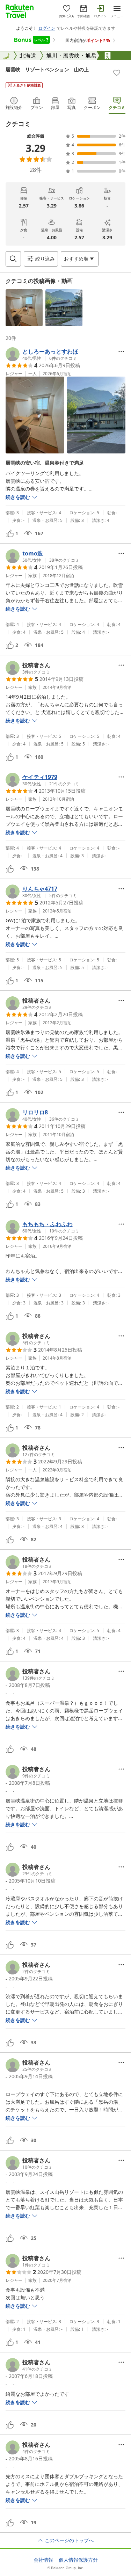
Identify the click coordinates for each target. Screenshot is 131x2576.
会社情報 (43, 2560)
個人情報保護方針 (78, 2560)
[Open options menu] (121, 351)
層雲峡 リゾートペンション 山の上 (47, 69)
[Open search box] (13, 259)
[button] (24, 308)
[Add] (117, 73)
